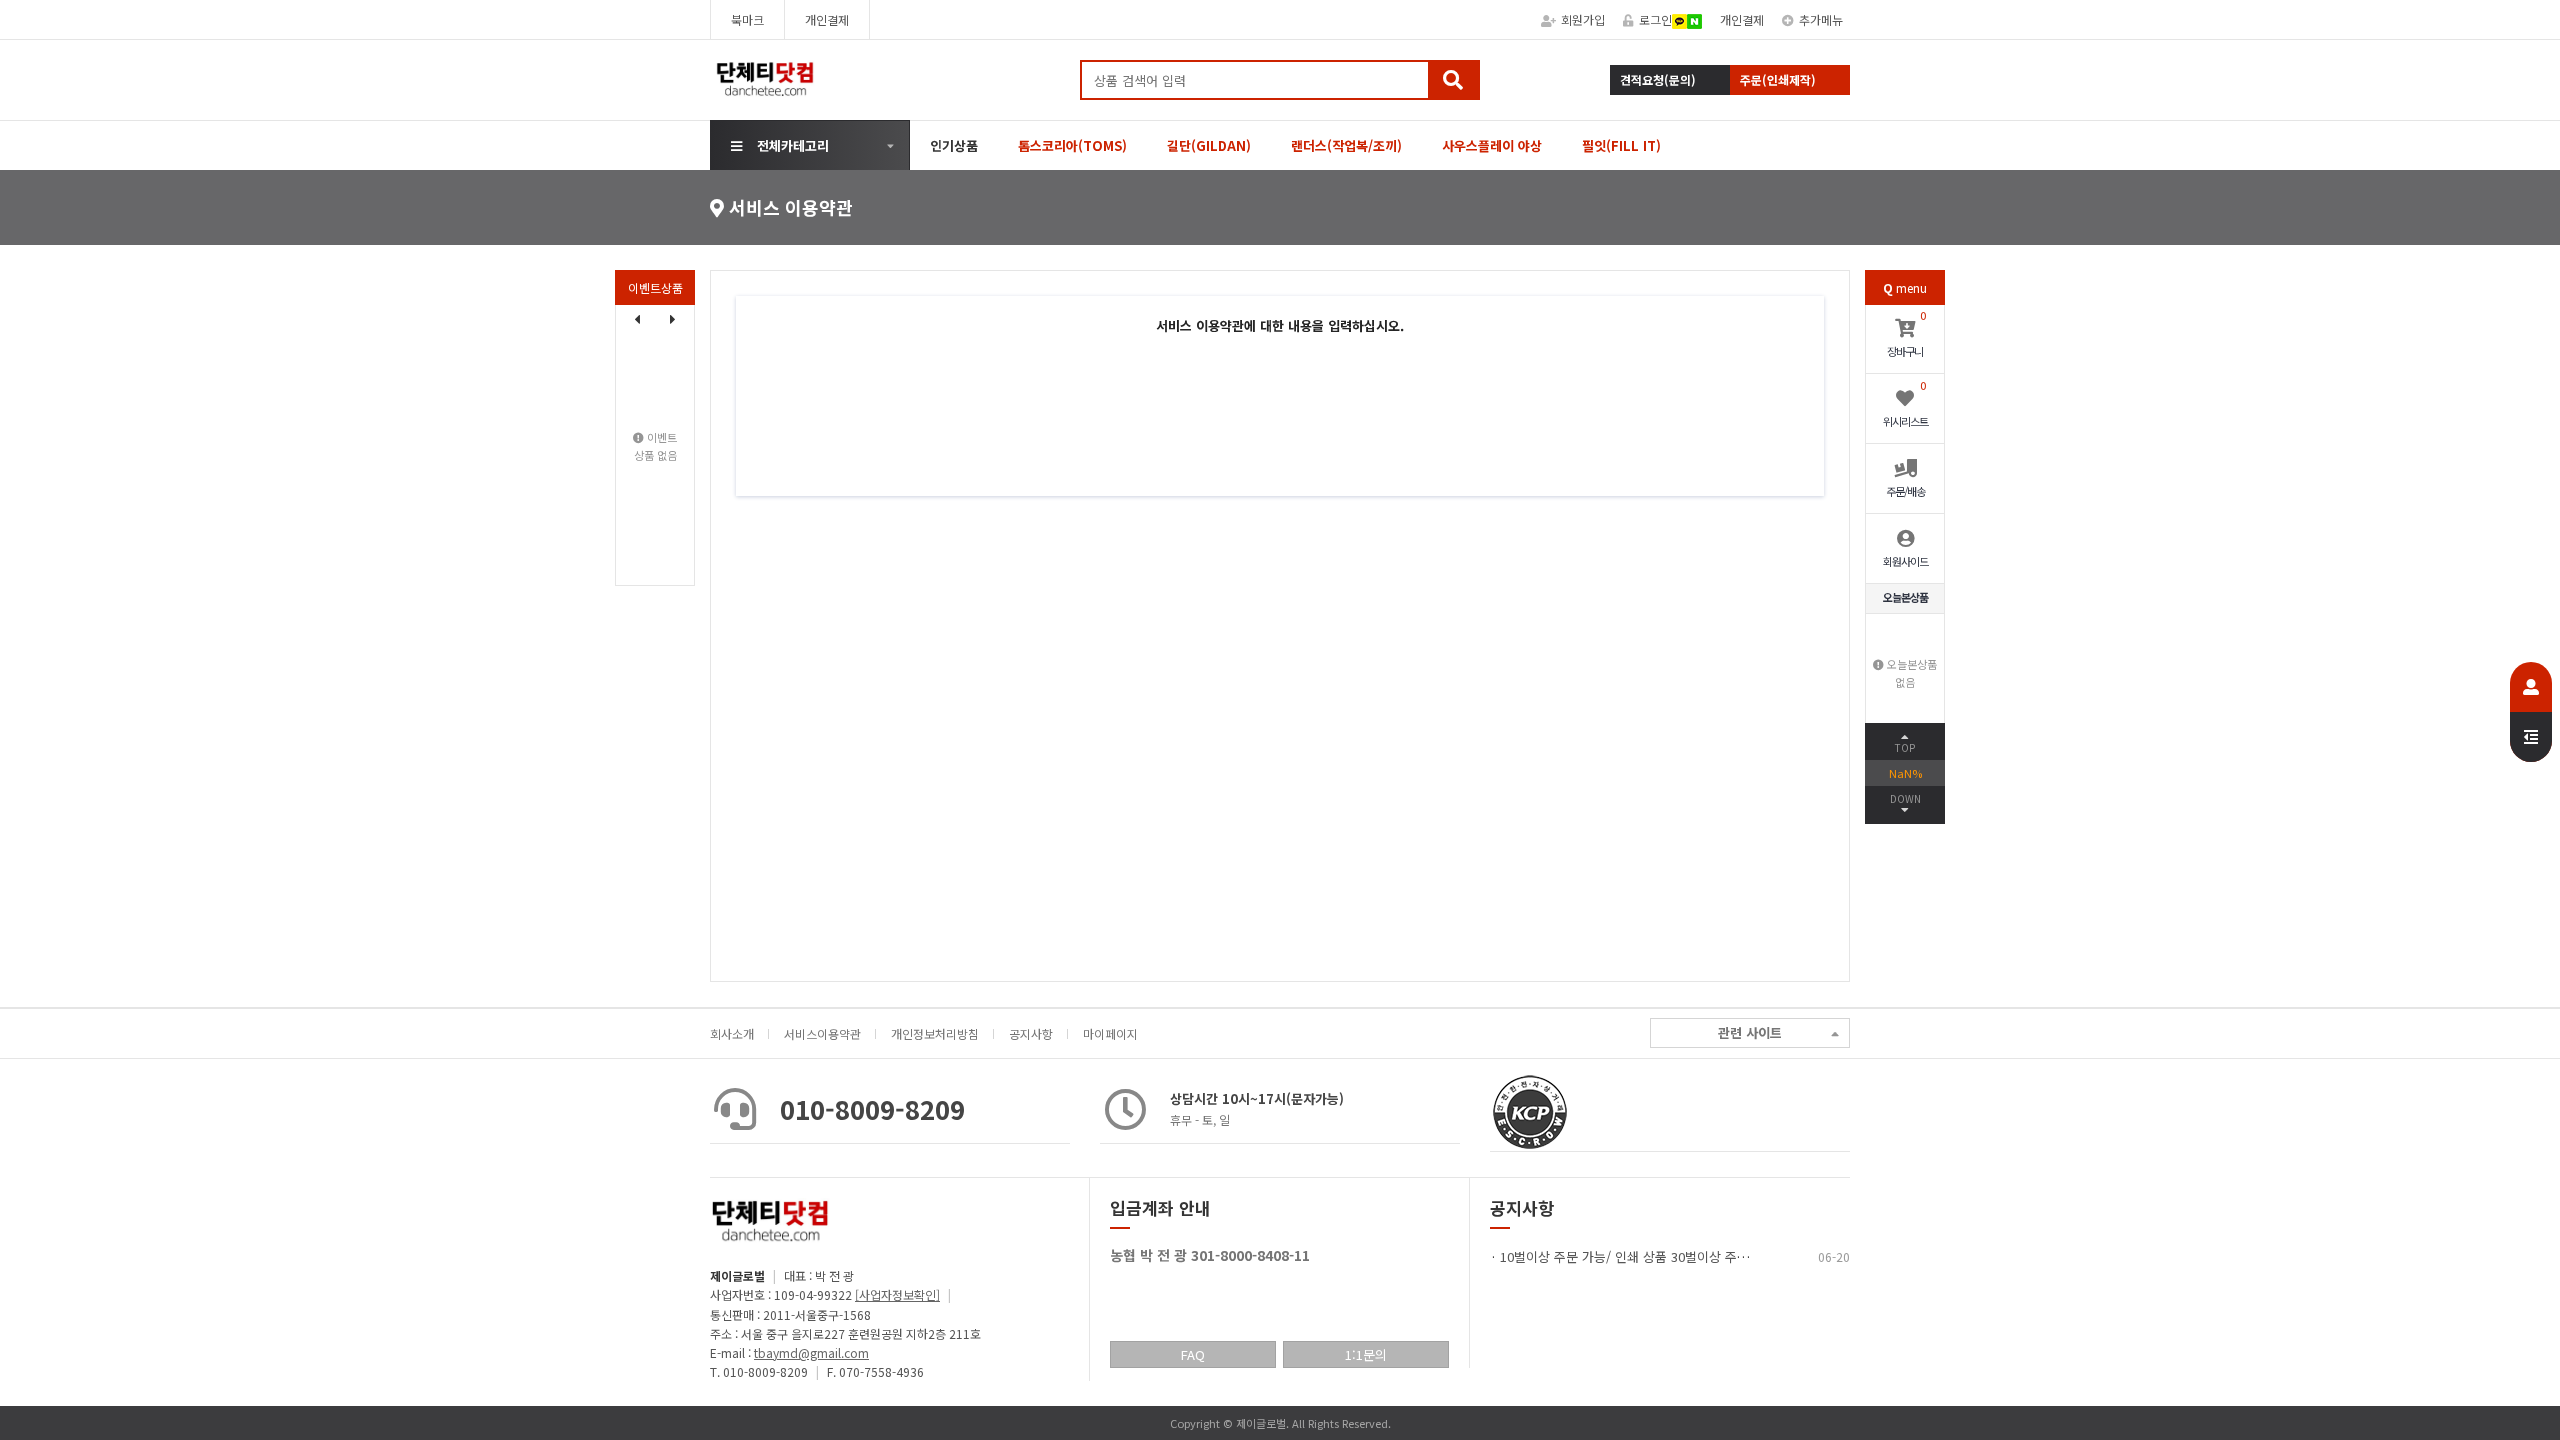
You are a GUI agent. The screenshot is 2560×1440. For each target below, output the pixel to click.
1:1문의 (1366, 1354)
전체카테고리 (793, 145)
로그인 (1655, 19)
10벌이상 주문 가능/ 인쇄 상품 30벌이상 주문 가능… (1645, 1256)
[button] (673, 319)
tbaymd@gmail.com (811, 1352)
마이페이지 (1110, 1033)
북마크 (747, 19)
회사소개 (732, 1033)
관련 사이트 (1750, 1032)
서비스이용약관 (822, 1033)
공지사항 (1031, 1033)
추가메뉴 (1821, 19)
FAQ (1193, 1354)
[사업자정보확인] (897, 1294)
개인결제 (827, 19)
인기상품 (954, 145)
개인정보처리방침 (935, 1033)
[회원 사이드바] (2531, 712)
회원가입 (1583, 19)
